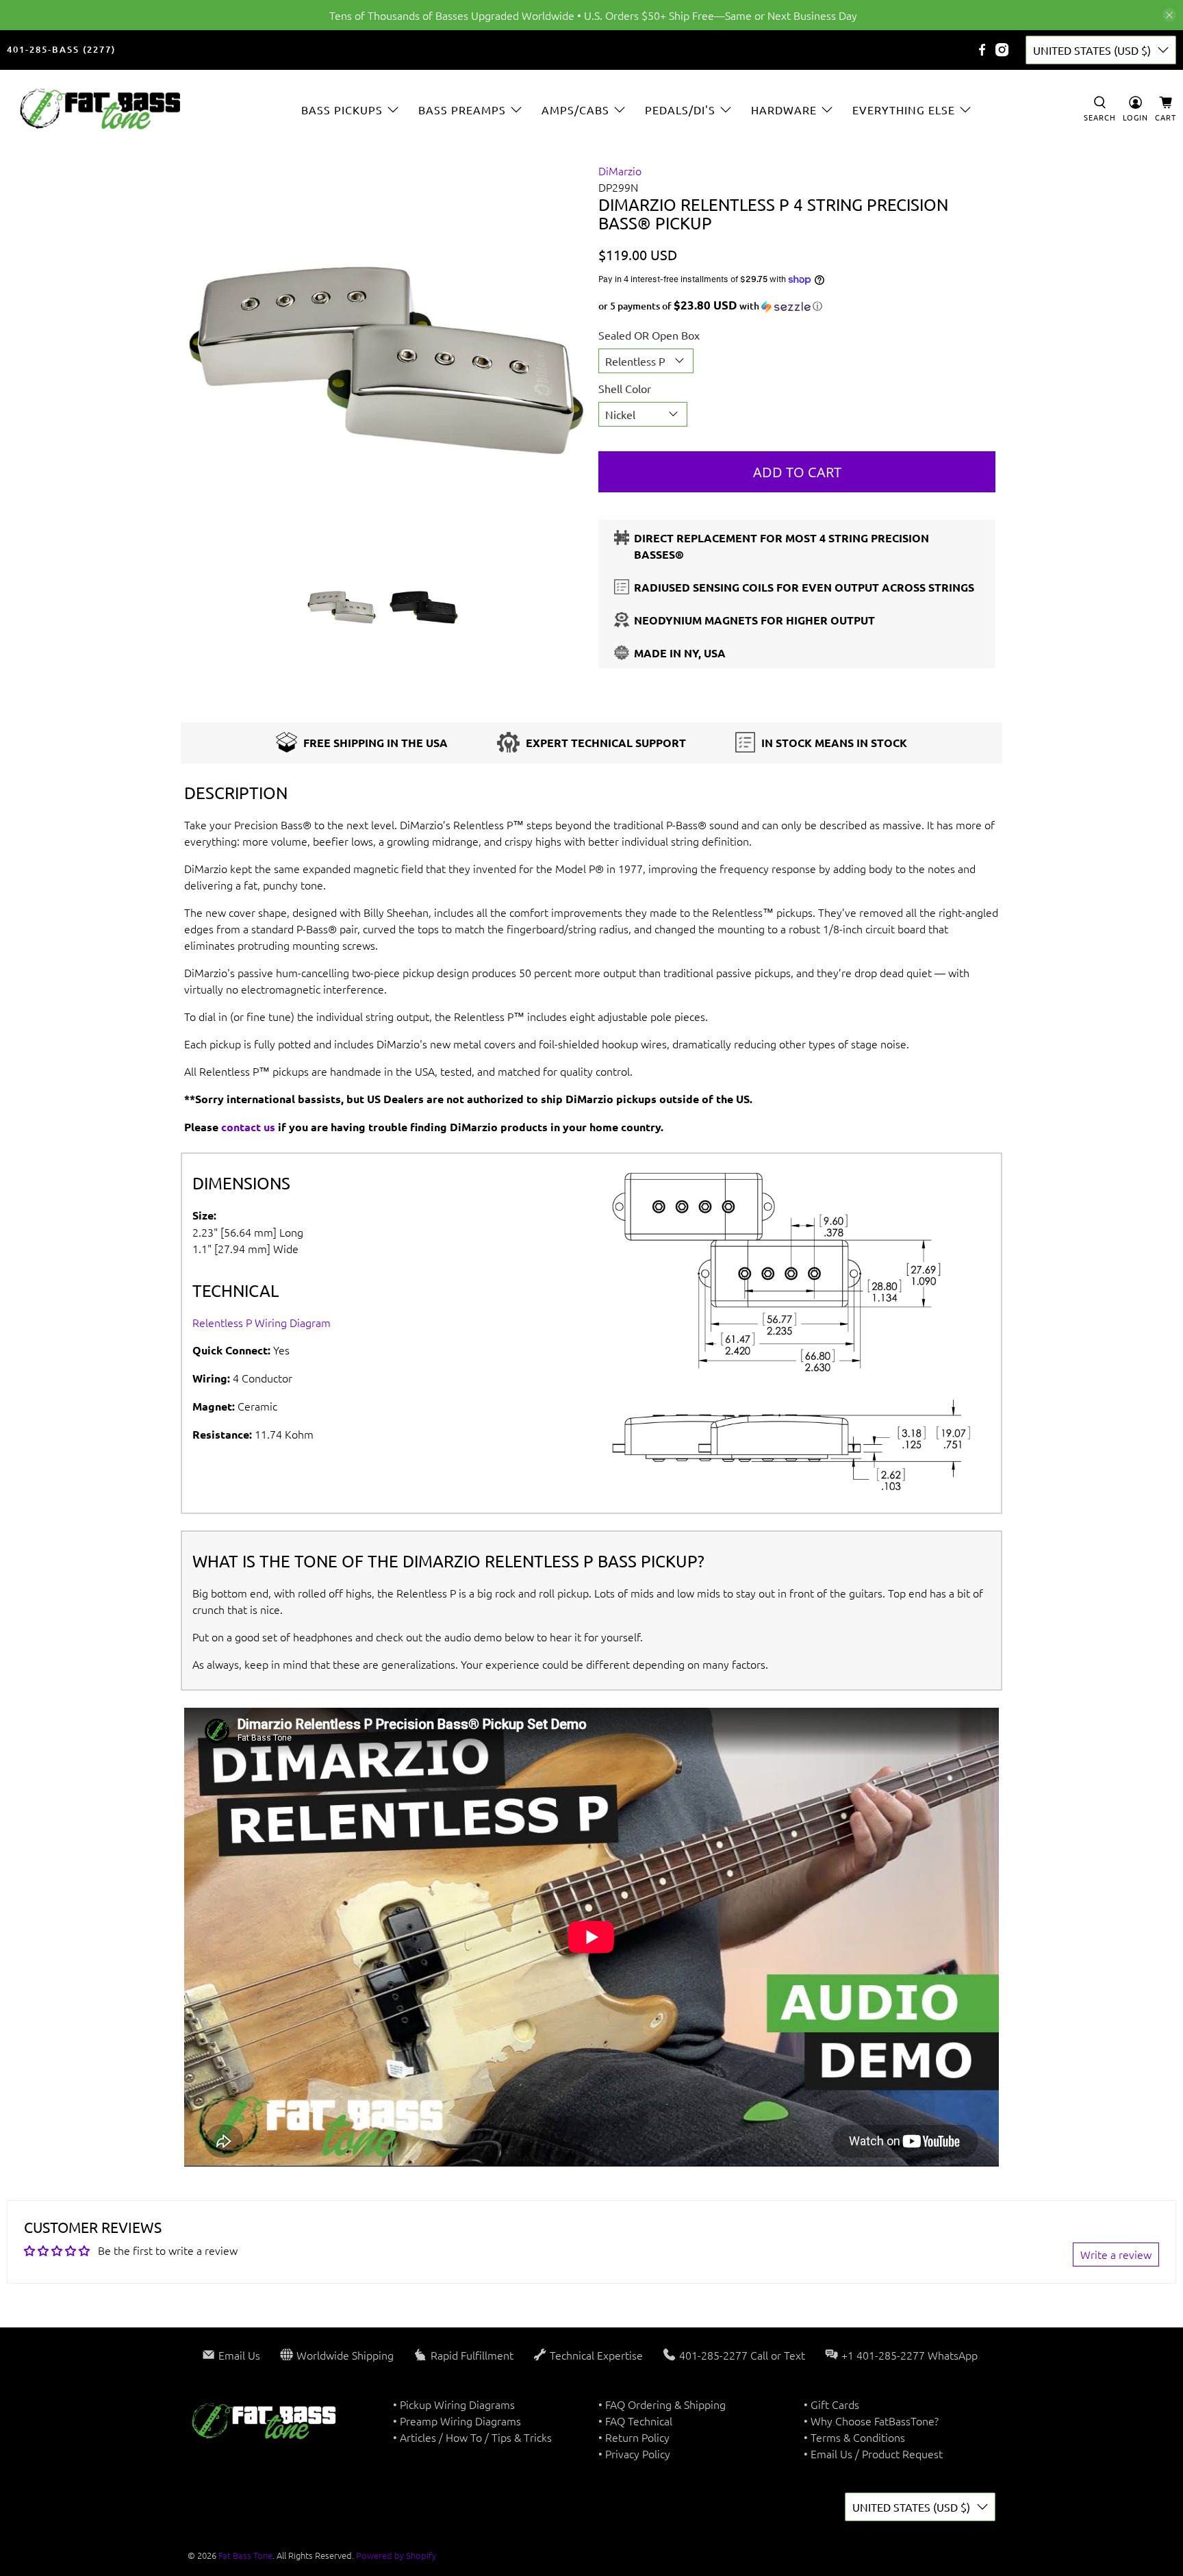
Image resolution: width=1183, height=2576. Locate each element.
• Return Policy (634, 2437)
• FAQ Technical (635, 2421)
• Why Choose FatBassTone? (871, 2421)
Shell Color (625, 388)
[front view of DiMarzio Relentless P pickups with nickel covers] (386, 361)
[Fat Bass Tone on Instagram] (1002, 50)
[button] (797, 306)
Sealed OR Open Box (649, 335)
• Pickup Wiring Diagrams (454, 2404)
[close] (1169, 15)
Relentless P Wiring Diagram (262, 1322)
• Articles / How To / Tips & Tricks (472, 2437)
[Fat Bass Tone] (101, 109)
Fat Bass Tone (245, 2555)
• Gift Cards (831, 2404)
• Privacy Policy (634, 2453)
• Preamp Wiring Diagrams (457, 2421)
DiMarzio (620, 171)
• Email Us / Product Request (873, 2453)
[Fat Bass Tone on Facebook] (982, 50)
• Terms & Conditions (854, 2437)
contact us (248, 1127)
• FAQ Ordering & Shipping (662, 2404)
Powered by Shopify (396, 2555)
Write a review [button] (1116, 2254)
